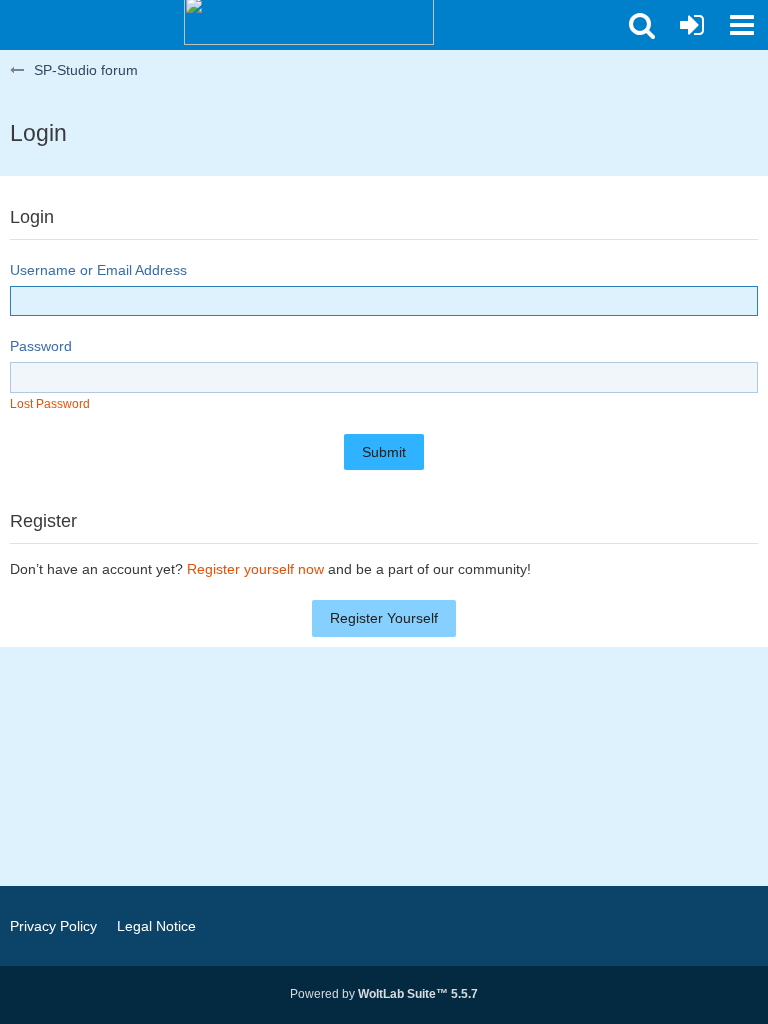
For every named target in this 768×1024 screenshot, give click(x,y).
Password (41, 346)
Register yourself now (255, 569)
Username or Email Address (98, 270)
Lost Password (50, 404)
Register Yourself (384, 618)
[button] (642, 25)
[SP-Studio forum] (309, 20)
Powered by (384, 994)
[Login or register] (692, 25)
